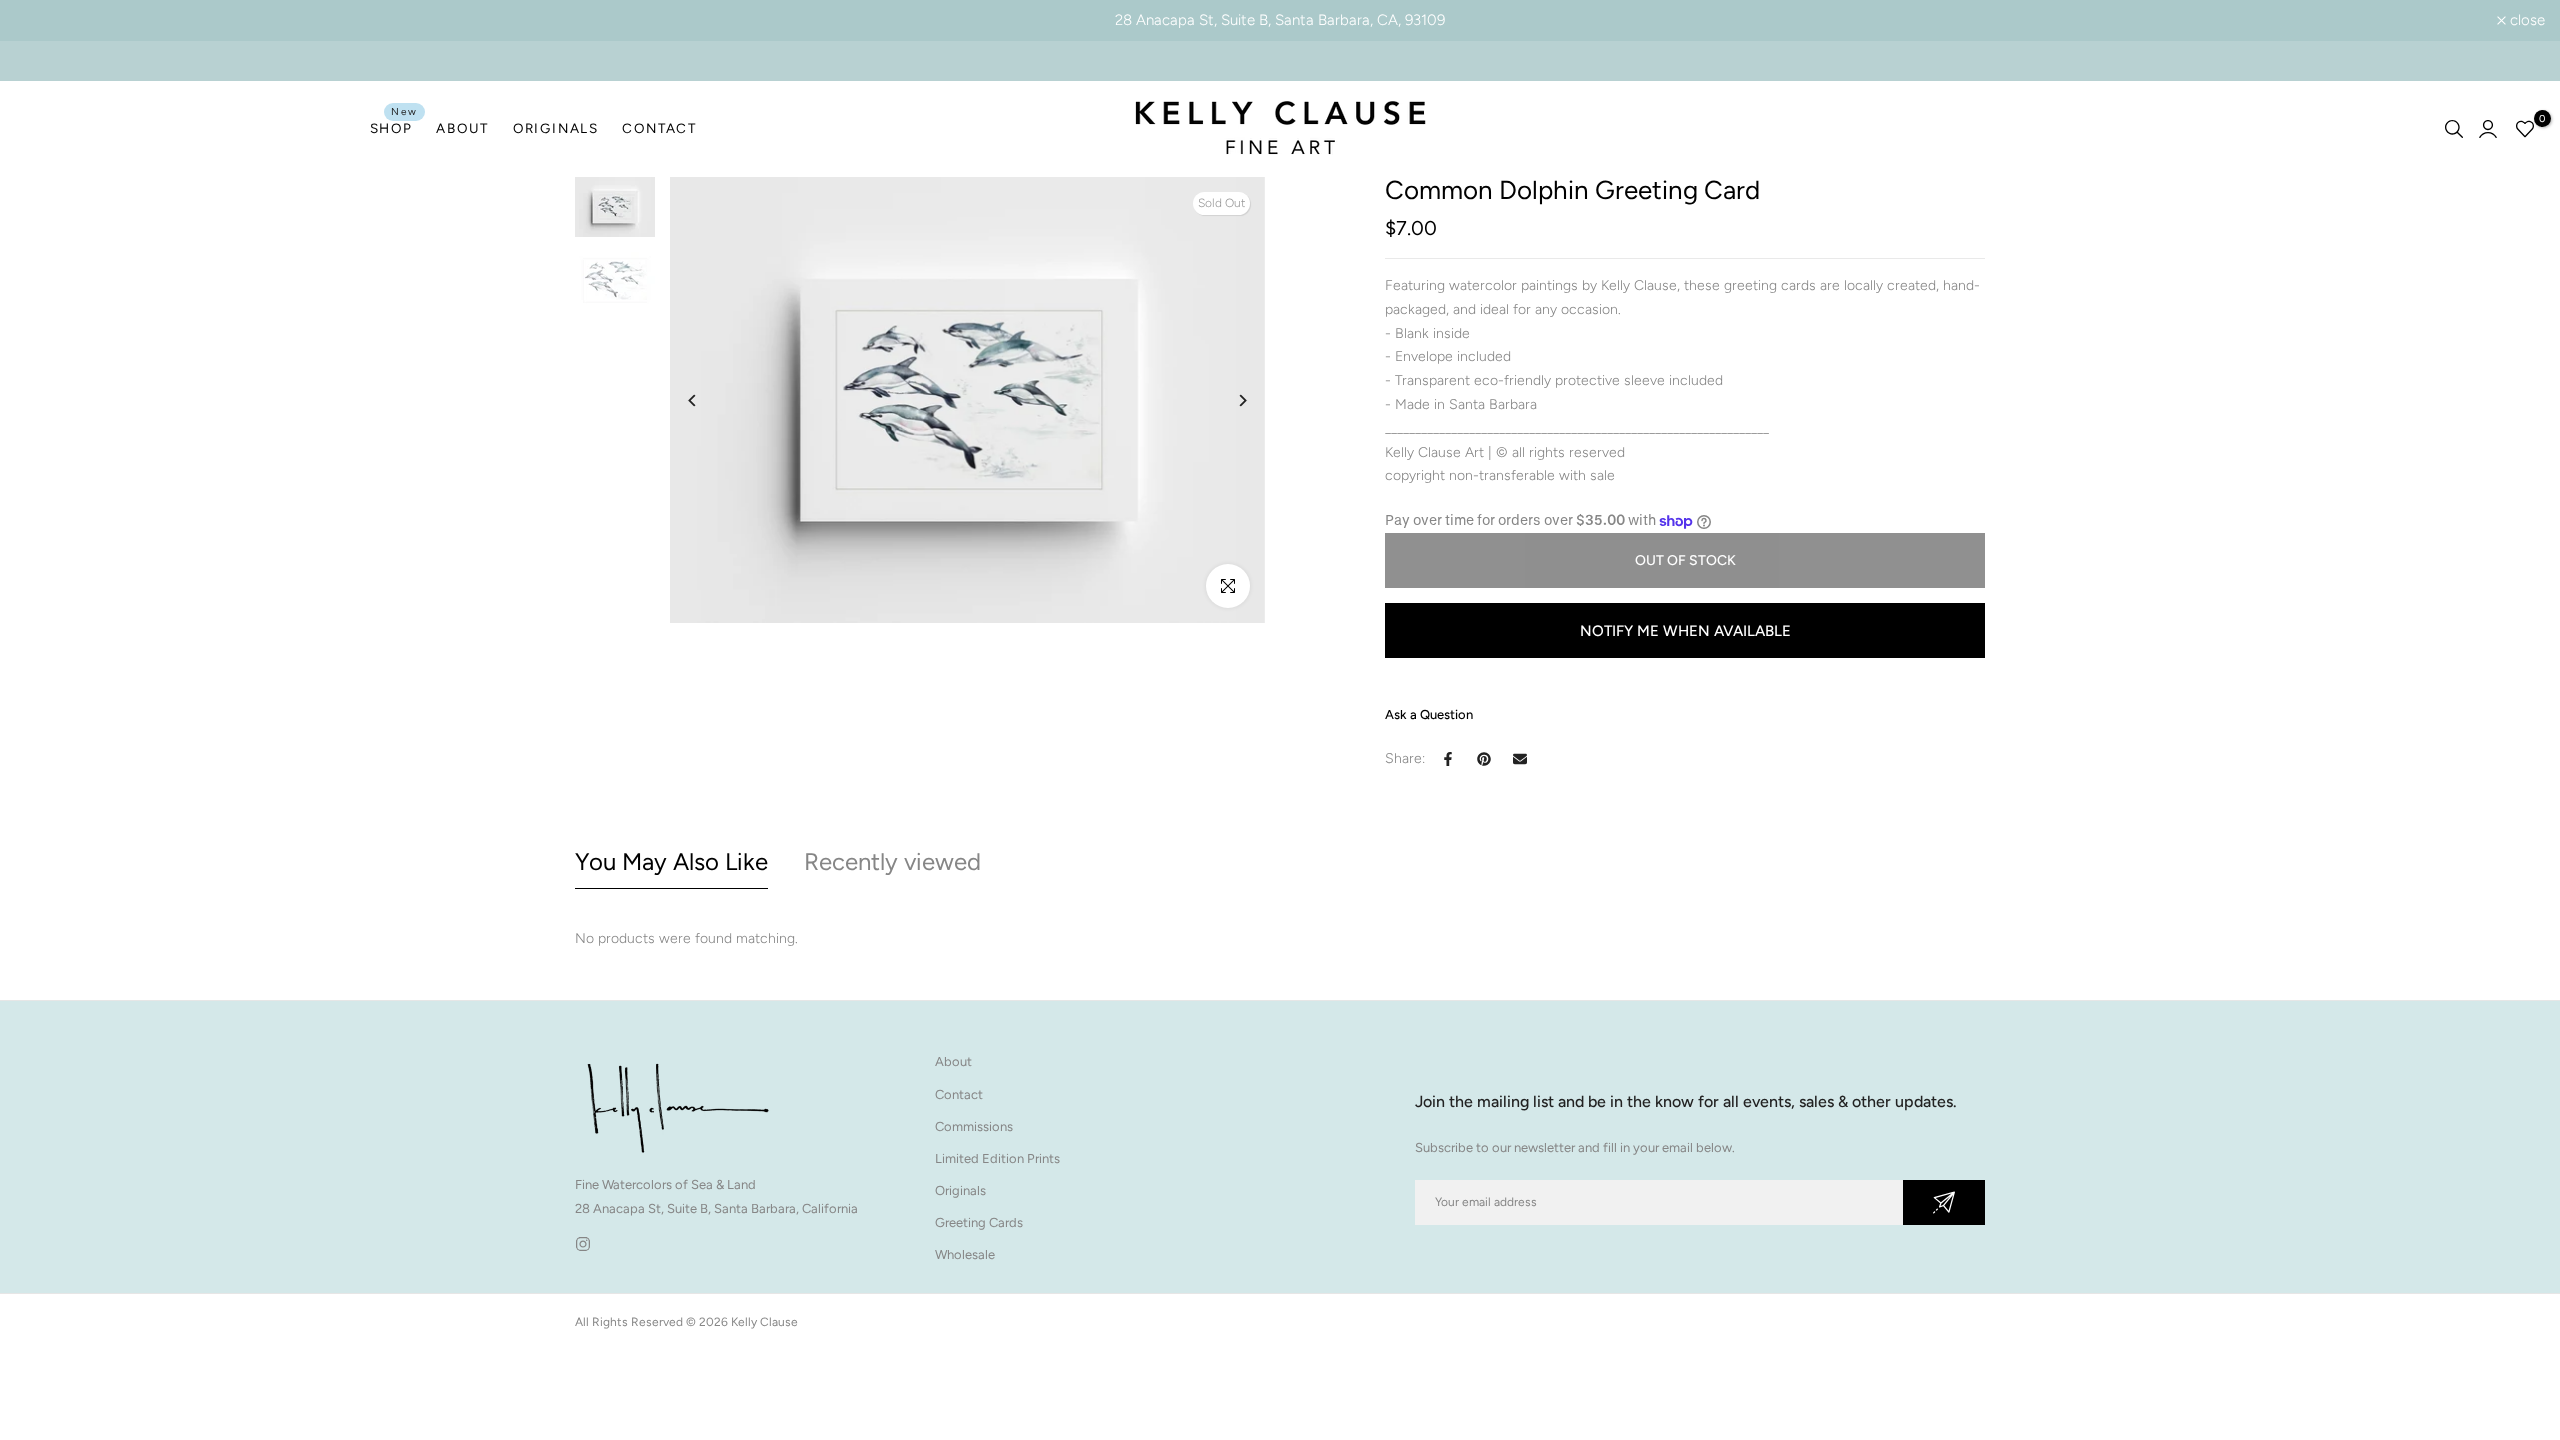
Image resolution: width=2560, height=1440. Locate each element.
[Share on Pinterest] (1484, 759)
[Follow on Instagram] (583, 1244)
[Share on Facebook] (1448, 759)
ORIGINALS (556, 128)
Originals (960, 1190)
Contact (959, 1094)
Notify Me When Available (1685, 631)
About (953, 1061)
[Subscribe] (1944, 1202)
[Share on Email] (1520, 759)
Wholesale (965, 1254)
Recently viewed (892, 861)
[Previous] (707, 400)
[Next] (1227, 400)
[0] (2525, 129)
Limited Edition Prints (997, 1158)
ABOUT (462, 128)
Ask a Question (1429, 714)
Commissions (974, 1126)
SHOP (394, 126)
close (43, 20)
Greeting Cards (979, 1222)
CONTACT (659, 128)
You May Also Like (671, 861)
